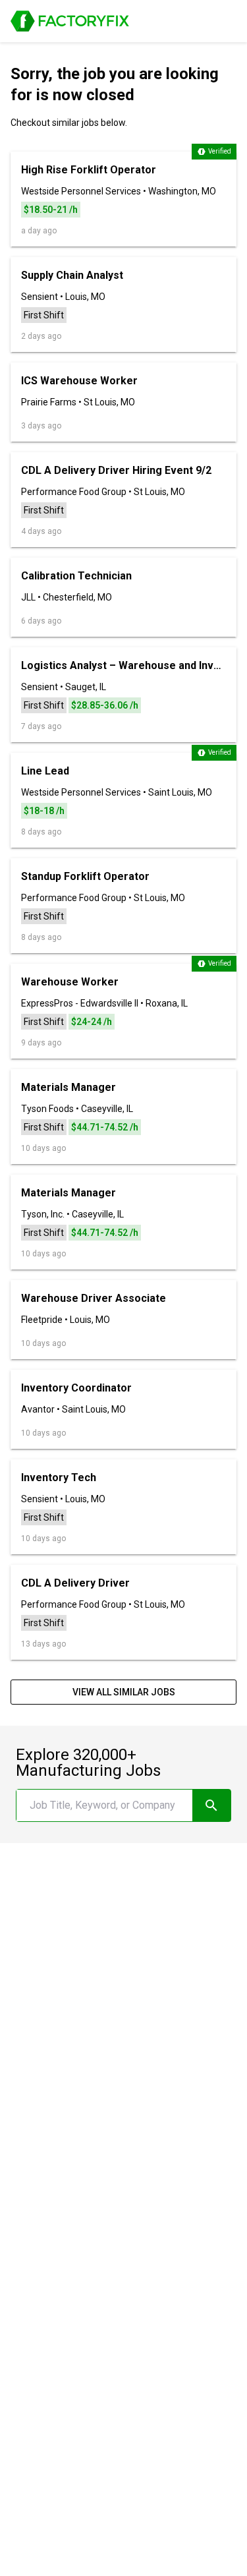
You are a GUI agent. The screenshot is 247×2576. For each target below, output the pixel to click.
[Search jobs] (211, 1805)
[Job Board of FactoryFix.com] (70, 21)
